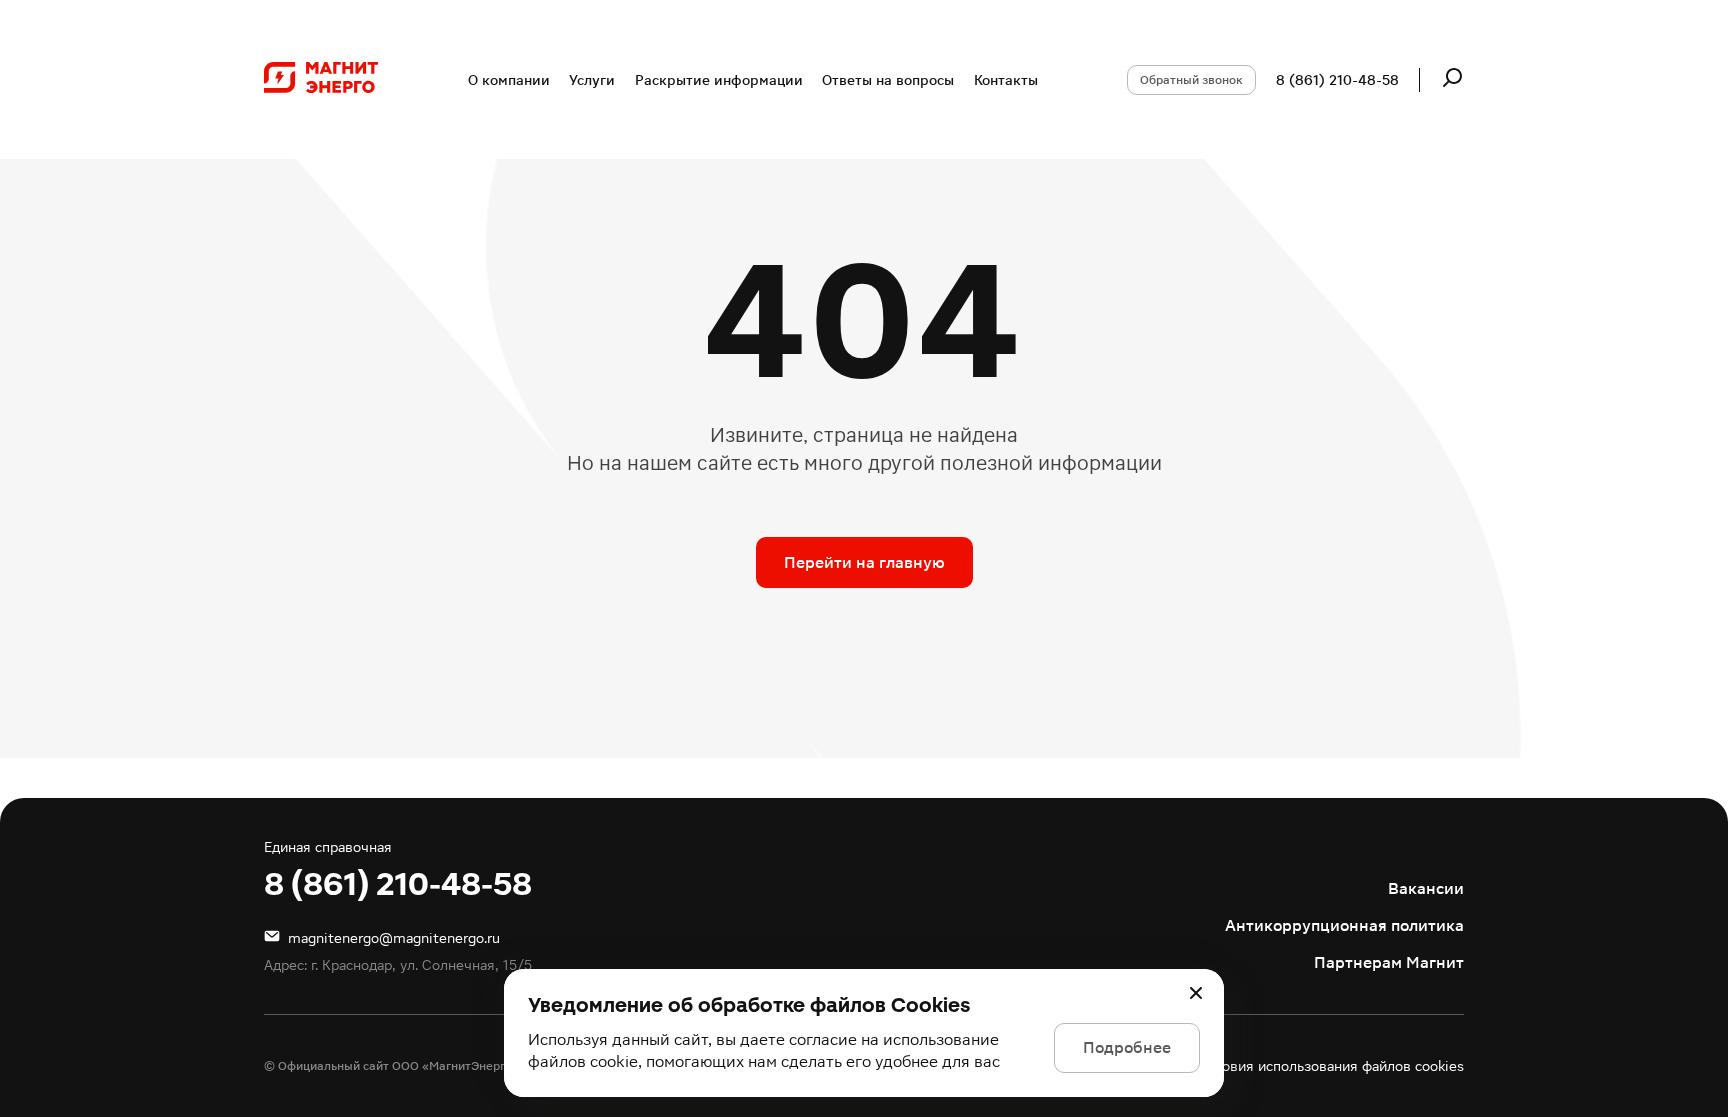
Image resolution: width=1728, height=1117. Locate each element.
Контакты (1006, 80)
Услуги (592, 80)
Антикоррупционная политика (1344, 925)
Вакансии (1426, 888)
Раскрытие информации (719, 80)
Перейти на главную (864, 562)
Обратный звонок (1191, 80)
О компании (509, 80)
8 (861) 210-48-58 (1337, 80)
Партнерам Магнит (1389, 962)
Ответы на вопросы (888, 80)
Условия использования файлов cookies (1332, 1066)
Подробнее (1127, 1047)
